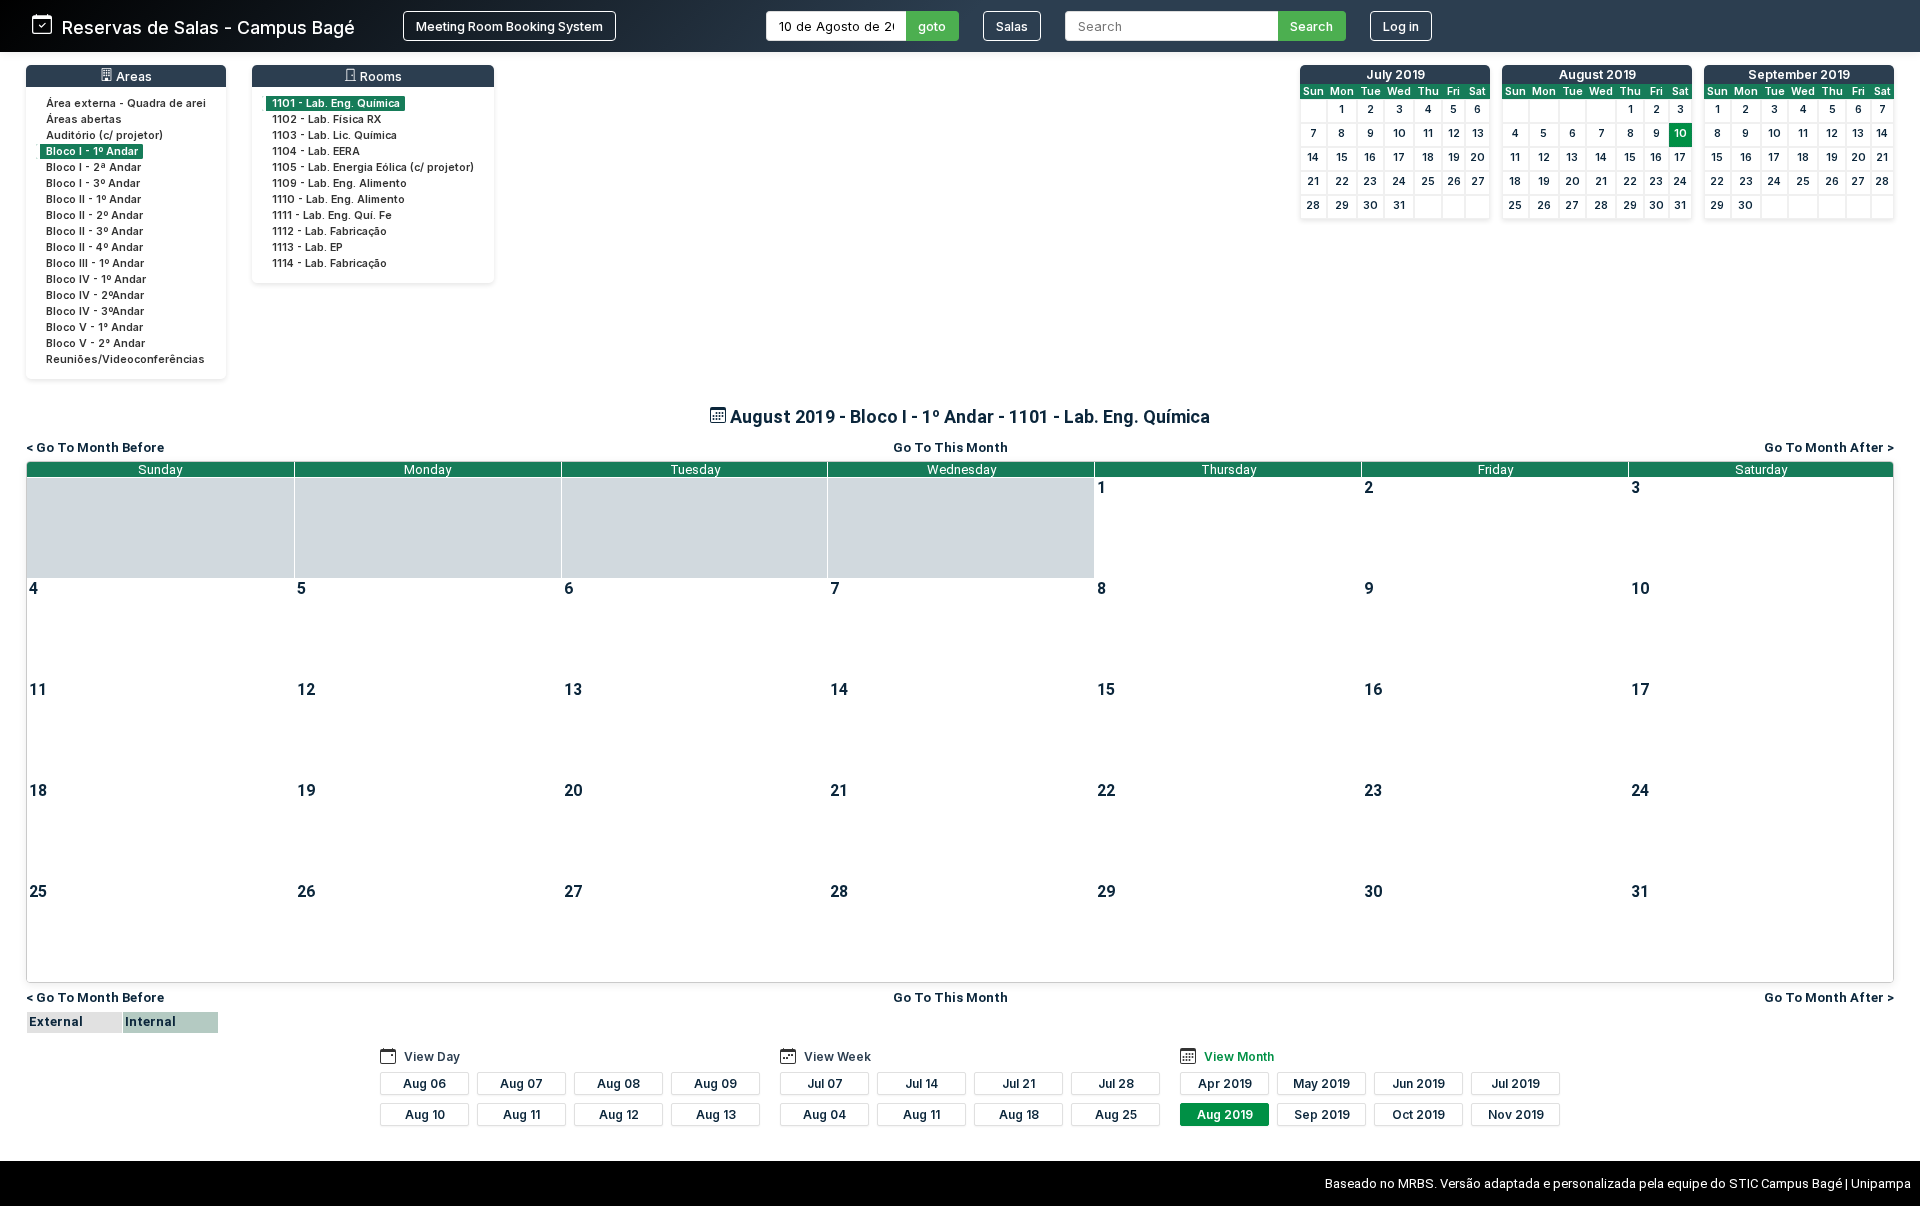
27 (1478, 181)
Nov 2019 (1516, 1114)
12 (1454, 133)
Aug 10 (425, 1114)
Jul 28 (1116, 1083)
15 (1342, 157)
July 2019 (1395, 74)
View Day (432, 1056)
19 (1454, 157)
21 (1313, 181)
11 (1428, 133)
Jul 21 (1018, 1083)
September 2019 (1799, 74)
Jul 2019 (1515, 1083)
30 (1370, 205)
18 (1428, 157)
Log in (1401, 26)
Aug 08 (618, 1083)
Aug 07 (521, 1083)
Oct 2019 (1418, 1114)
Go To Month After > (1829, 447)
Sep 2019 (1322, 1114)
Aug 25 (1116, 1114)
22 (1342, 181)
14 (1313, 157)
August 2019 (1597, 74)
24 (1399, 181)
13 (1478, 133)
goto (932, 26)
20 (1477, 157)
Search (1311, 26)
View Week (837, 1056)
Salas (1012, 26)
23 (1370, 181)
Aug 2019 (1225, 1114)
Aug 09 (715, 1083)
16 (1370, 157)
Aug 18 (1019, 1114)
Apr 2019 (1225, 1083)
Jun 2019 (1418, 1083)
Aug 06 (424, 1083)
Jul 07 (825, 1083)
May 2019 (1321, 1083)
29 (1342, 205)
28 (1313, 205)
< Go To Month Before (95, 447)
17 (1399, 157)
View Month (1239, 1056)
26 (1454, 181)
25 (1428, 181)
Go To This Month (950, 447)
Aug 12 (619, 1114)
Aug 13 (716, 1114)
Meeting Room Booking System (509, 26)
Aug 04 (824, 1114)
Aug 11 (521, 1114)
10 (1399, 133)
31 (1399, 205)
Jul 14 (921, 1083)
